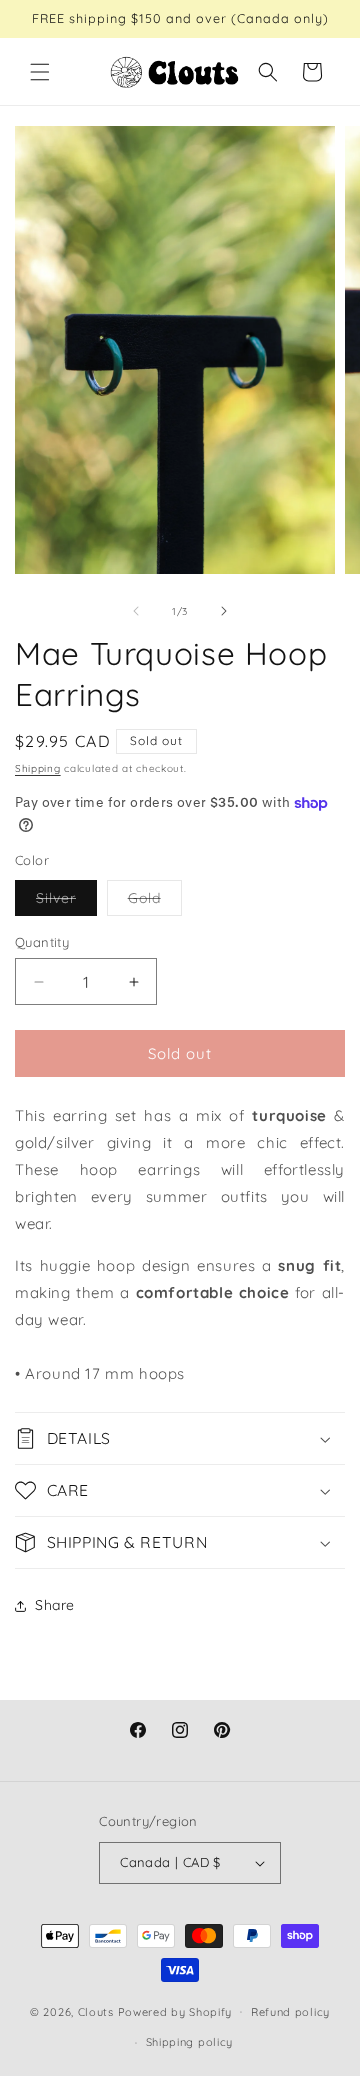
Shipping (38, 768)
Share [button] (55, 1605)
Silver (66, 902)
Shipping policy (190, 2042)
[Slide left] (136, 611)
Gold (155, 902)
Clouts (98, 2011)
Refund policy (290, 2012)
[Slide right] (224, 611)
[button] (40, 72)
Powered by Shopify (175, 2011)
